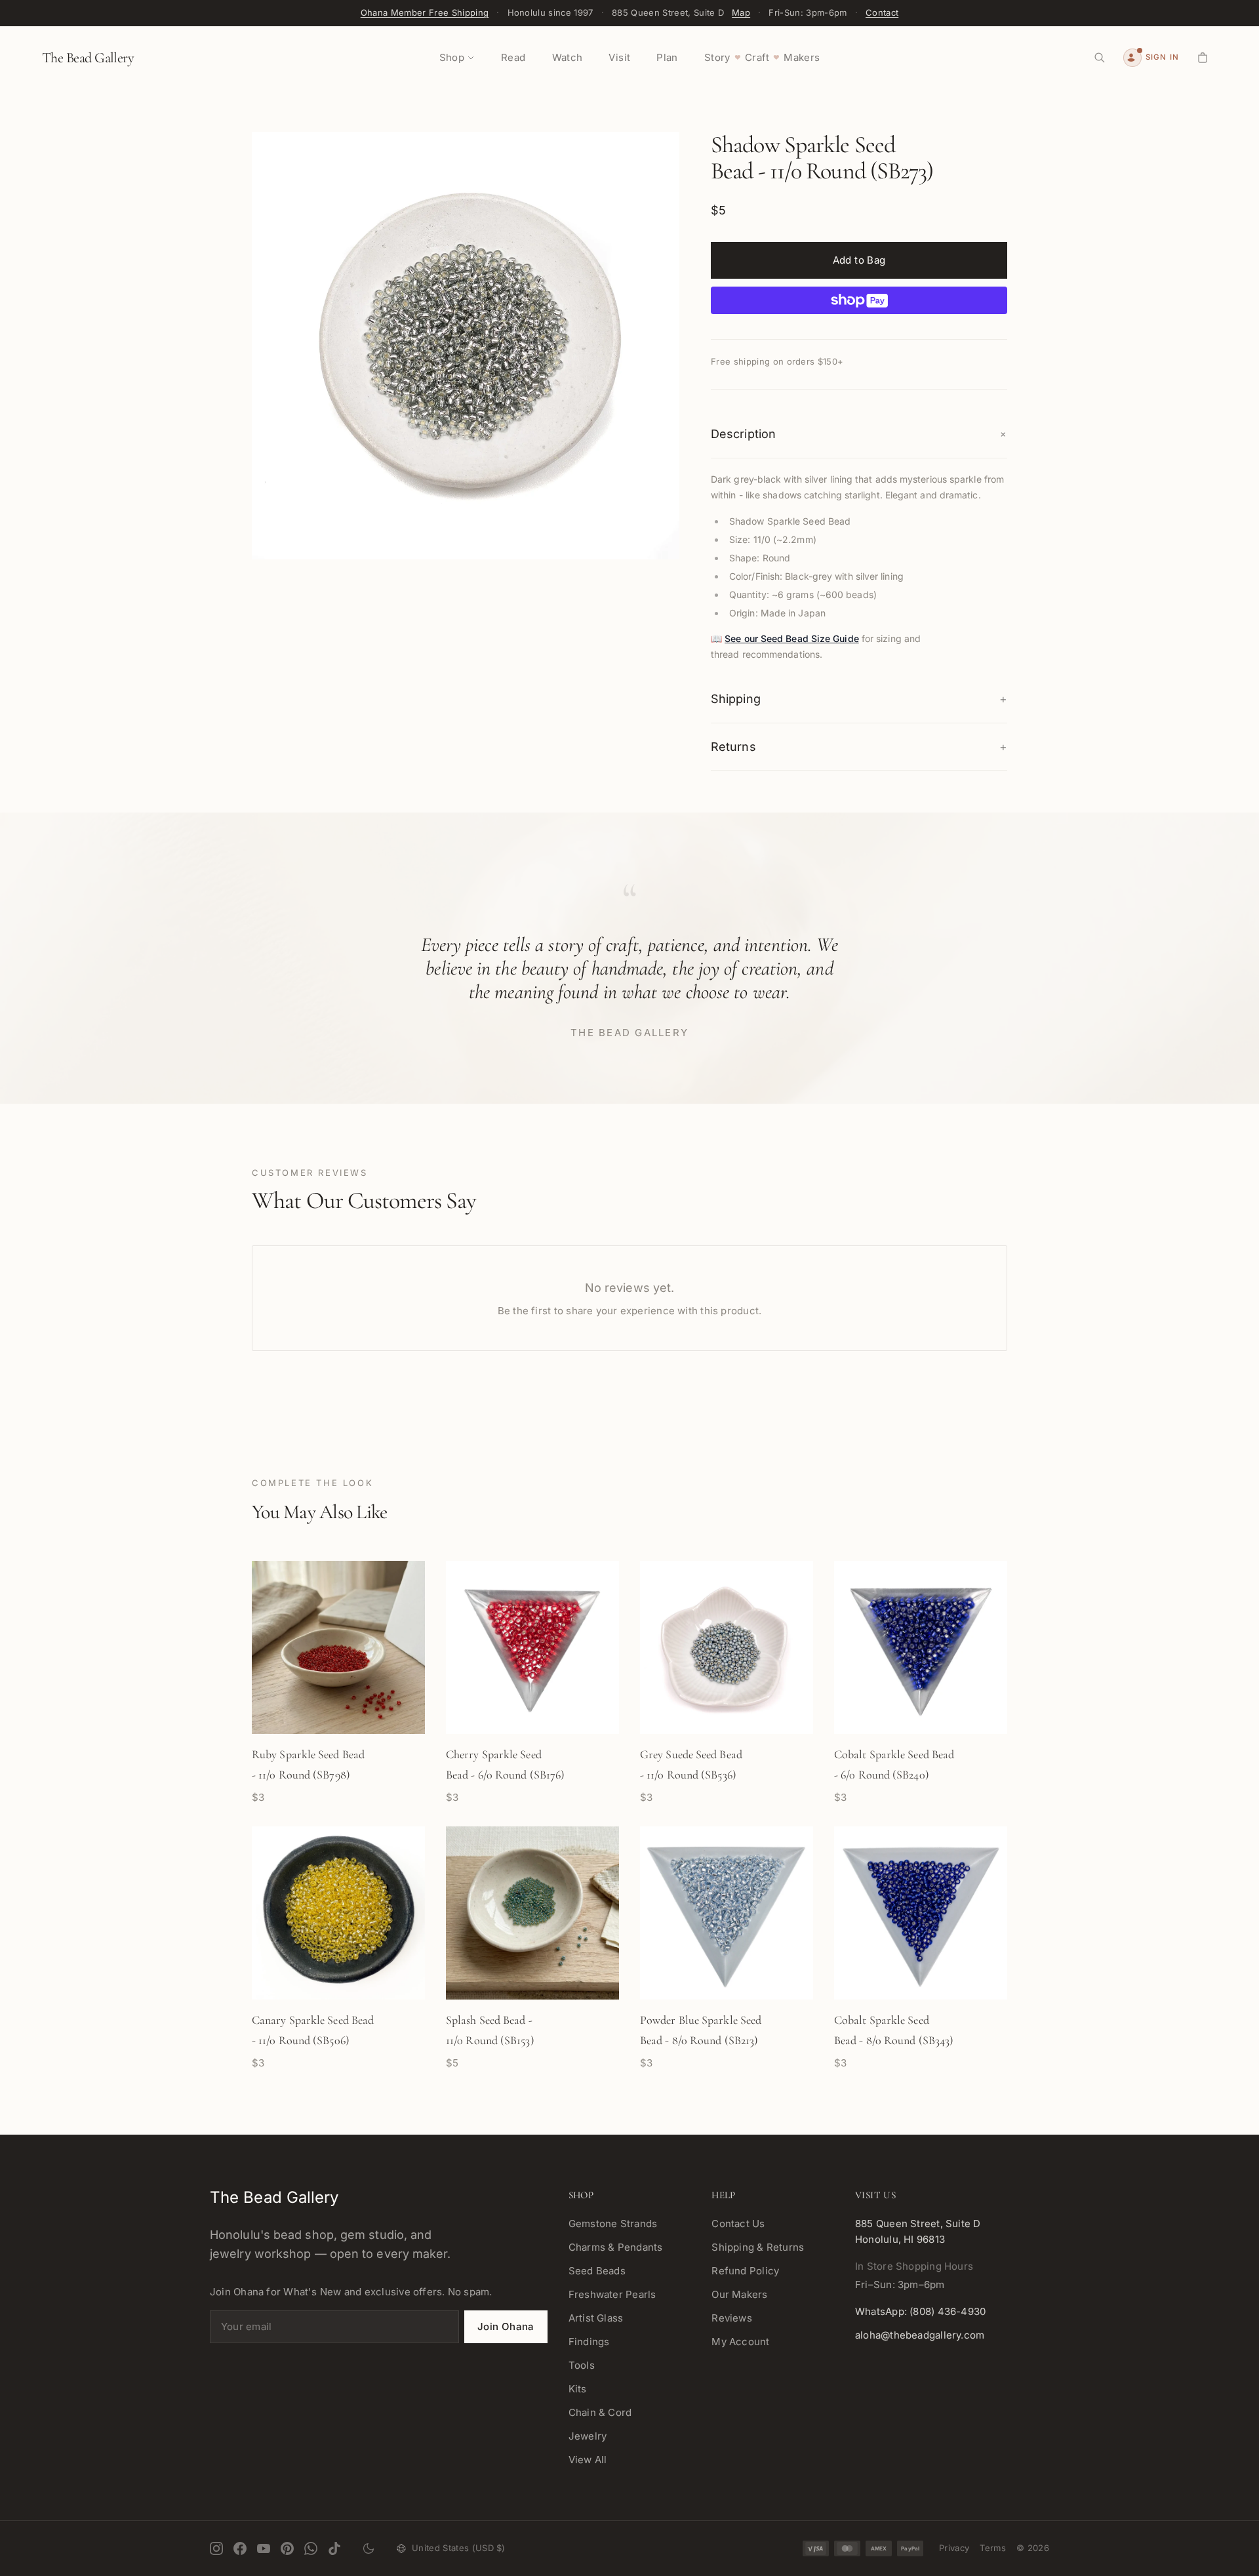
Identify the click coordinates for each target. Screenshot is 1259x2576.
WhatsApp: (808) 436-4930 (920, 2311)
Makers (802, 57)
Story (717, 57)
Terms (993, 2548)
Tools (582, 2365)
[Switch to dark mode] (369, 2548)
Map (741, 12)
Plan (667, 57)
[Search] (1100, 58)
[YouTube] (264, 2548)
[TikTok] (334, 2548)
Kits (578, 2389)
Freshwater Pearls (612, 2294)
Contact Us (738, 2224)
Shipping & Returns (758, 2247)
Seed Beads (597, 2271)
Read (513, 57)
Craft (757, 57)
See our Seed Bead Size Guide (792, 638)
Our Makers (739, 2294)
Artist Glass (596, 2318)
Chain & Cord (600, 2412)
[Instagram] (216, 2548)
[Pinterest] (287, 2548)
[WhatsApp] (311, 2548)
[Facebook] (240, 2548)
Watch (568, 57)
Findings (589, 2342)
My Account (740, 2342)
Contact (882, 12)
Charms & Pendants (616, 2247)
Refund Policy (745, 2271)
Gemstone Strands (613, 2224)
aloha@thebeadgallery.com (920, 2335)
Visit (619, 57)
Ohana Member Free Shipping (425, 12)
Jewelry (588, 2436)
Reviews (732, 2318)
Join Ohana (506, 2326)
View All (588, 2460)
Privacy (954, 2548)
